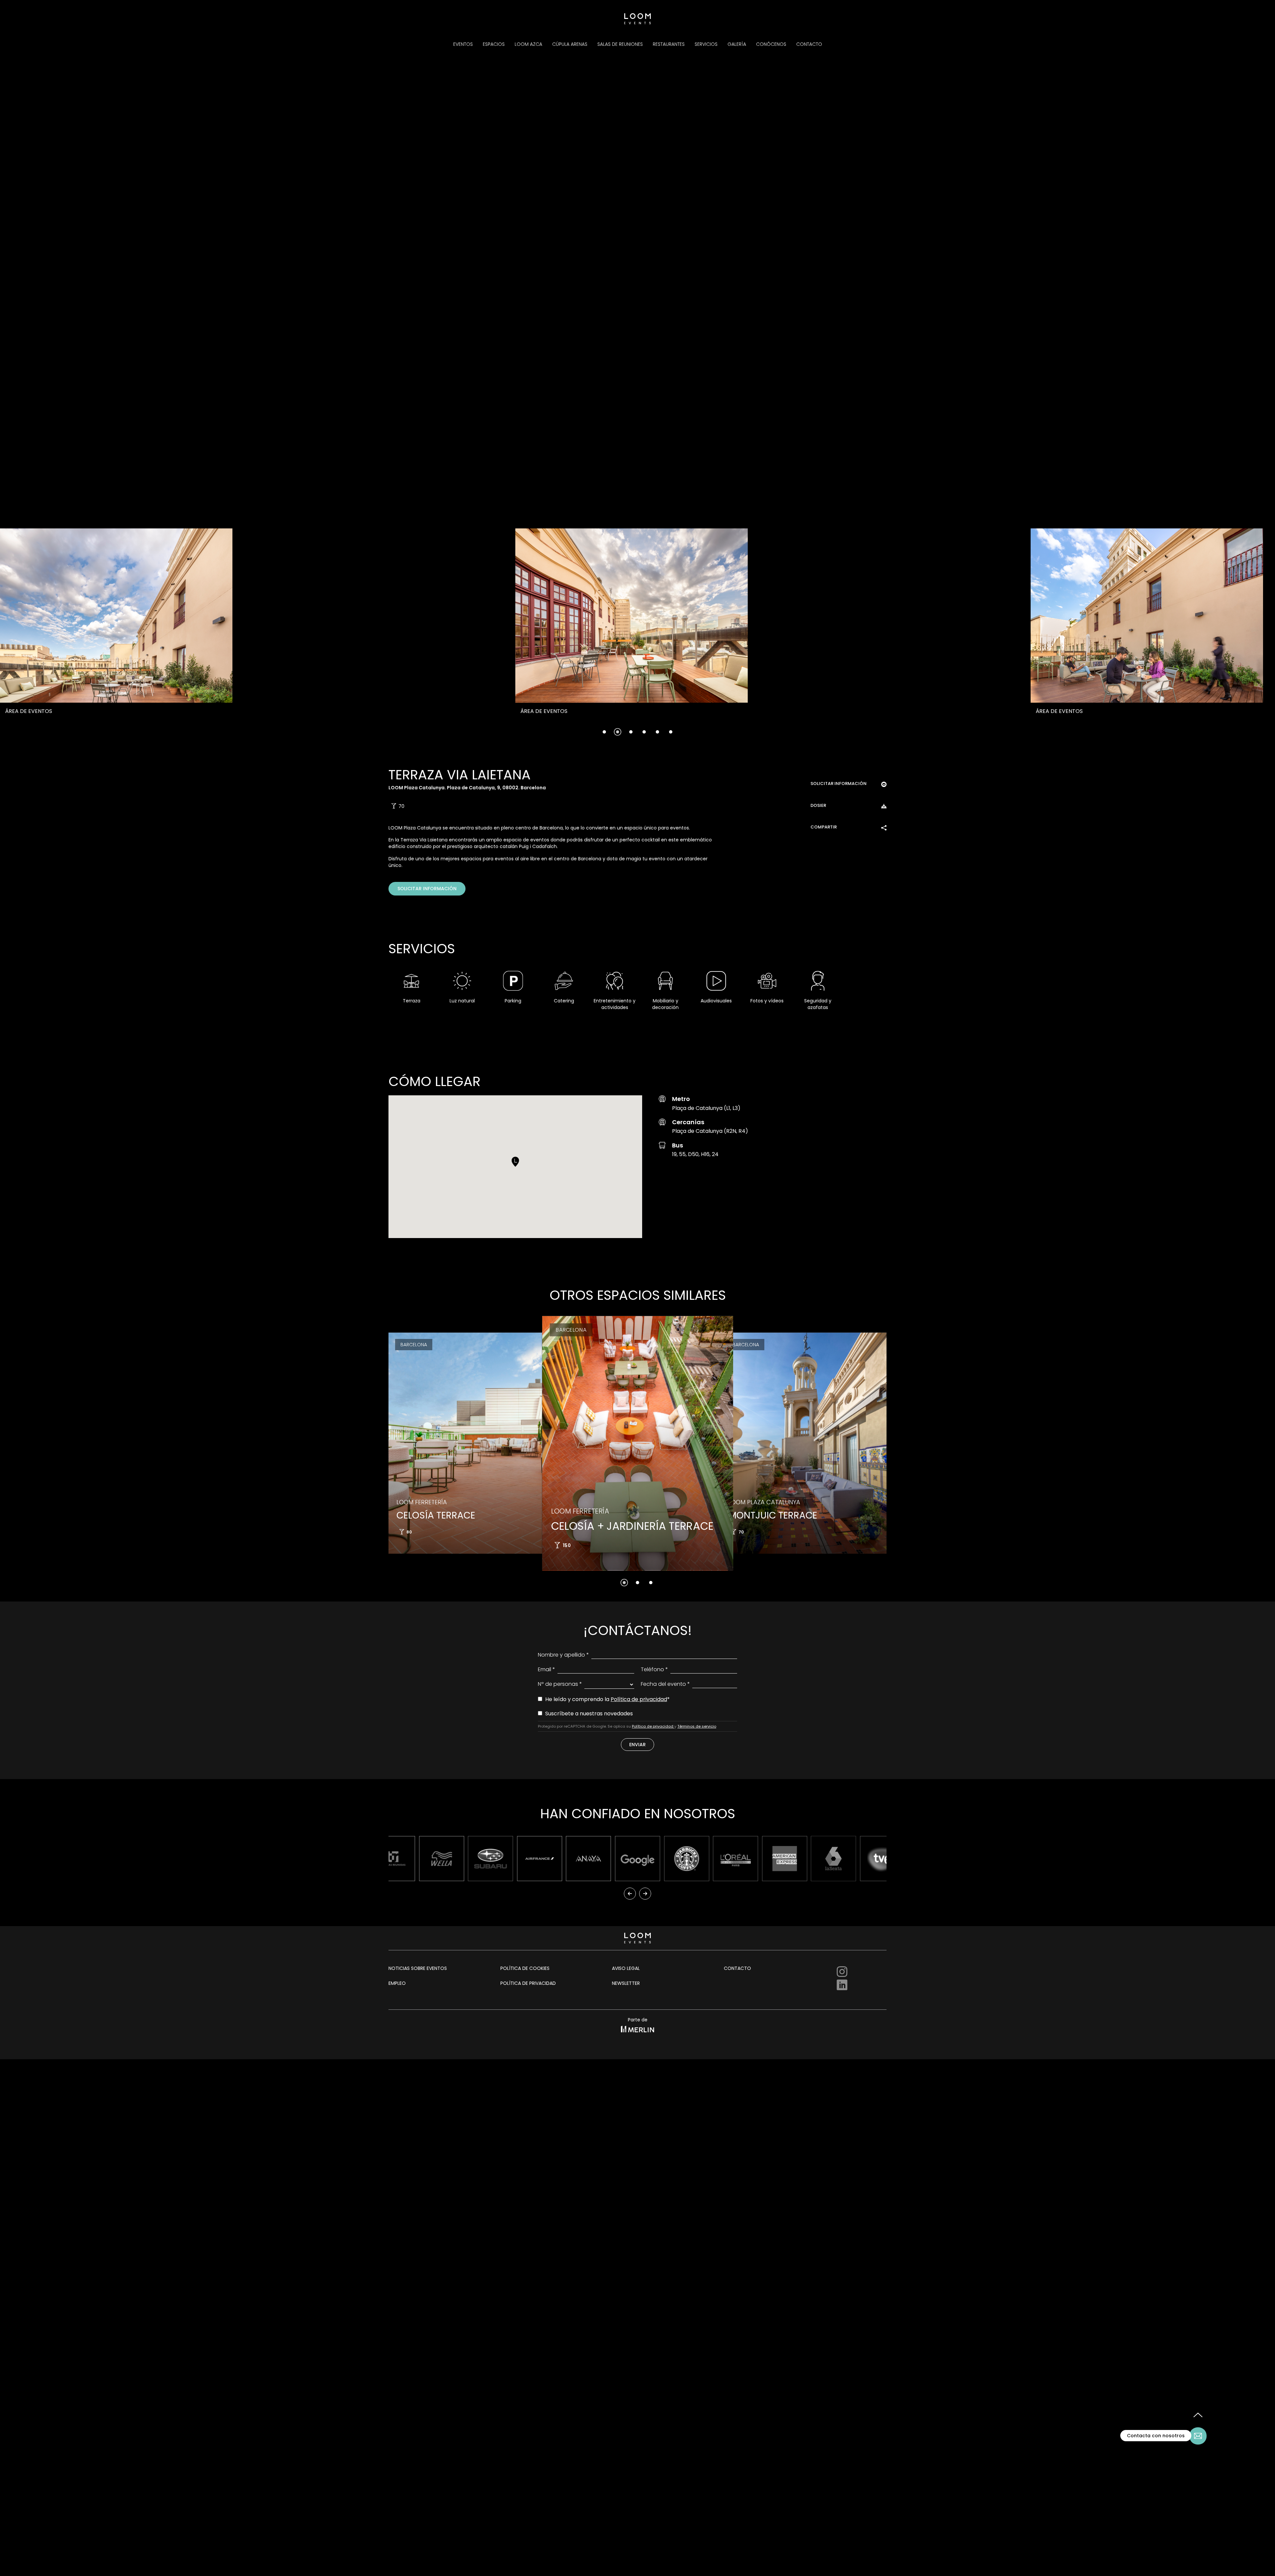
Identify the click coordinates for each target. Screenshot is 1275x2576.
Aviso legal (626, 1968)
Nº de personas (560, 1684)
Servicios (706, 44)
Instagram (842, 1972)
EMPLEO (397, 1983)
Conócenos (771, 44)
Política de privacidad (639, 1699)
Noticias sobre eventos (414, 1968)
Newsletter (626, 1983)
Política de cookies (525, 1968)
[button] (151, 634)
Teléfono (654, 1669)
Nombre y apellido (563, 1655)
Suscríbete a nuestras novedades (588, 1714)
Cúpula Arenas (570, 44)
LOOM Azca (528, 44)
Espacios (494, 44)
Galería (737, 44)
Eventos (463, 44)
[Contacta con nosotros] (1198, 2436)
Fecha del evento (665, 1684)
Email (547, 1669)
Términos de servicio (697, 1726)
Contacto (809, 44)
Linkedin (842, 1985)
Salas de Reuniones (620, 44)
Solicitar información (427, 889)
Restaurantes (669, 44)
